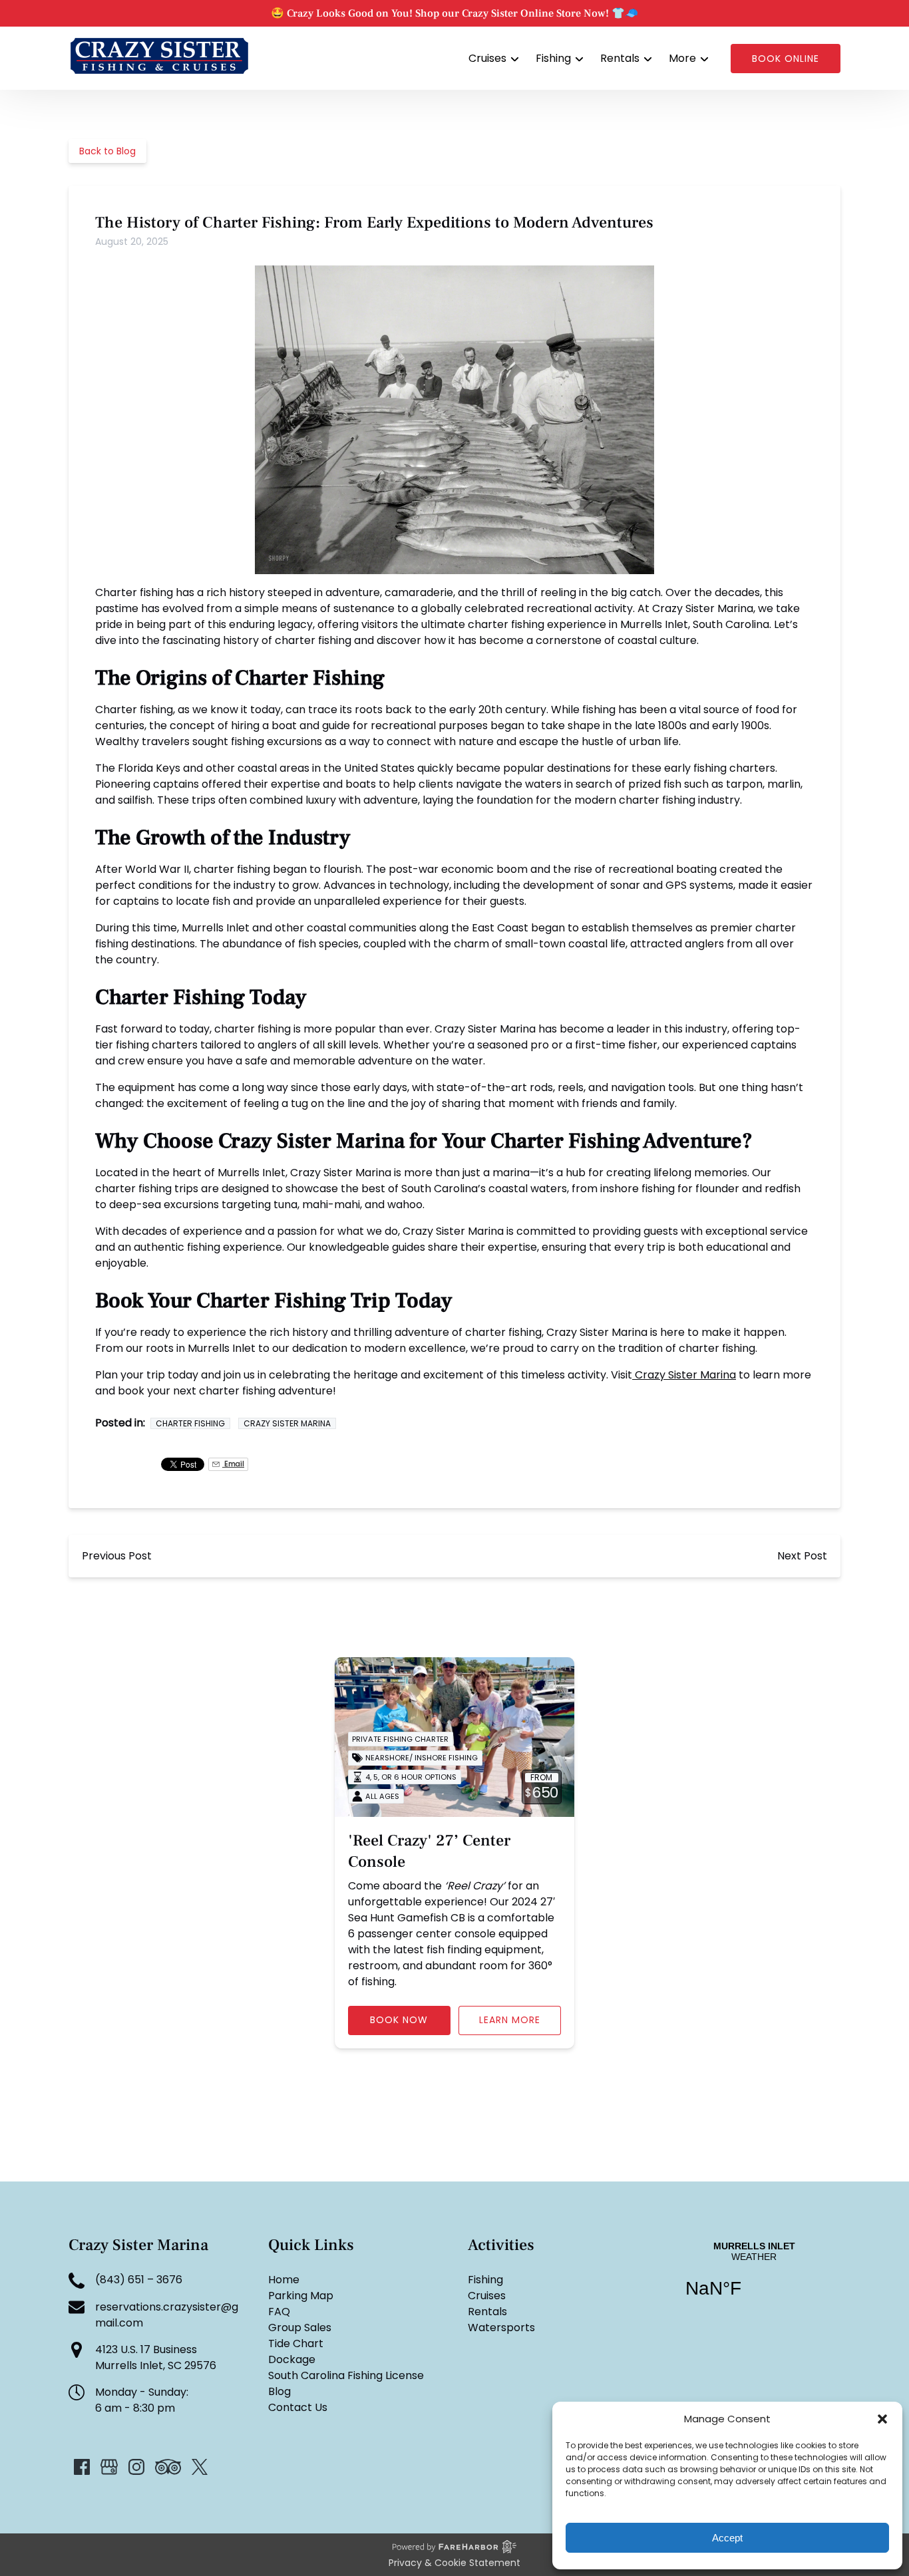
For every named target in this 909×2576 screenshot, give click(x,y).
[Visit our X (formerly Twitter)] (200, 2467)
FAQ (279, 2312)
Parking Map (301, 2296)
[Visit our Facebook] (82, 2467)
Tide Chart (296, 2343)
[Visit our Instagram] (136, 2467)
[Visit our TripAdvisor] (168, 2467)
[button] (882, 2419)
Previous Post (117, 1556)
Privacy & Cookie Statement (454, 2563)
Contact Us (298, 2407)
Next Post (802, 1556)
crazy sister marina (287, 1423)
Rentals (487, 2312)
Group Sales (300, 2328)
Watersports (501, 2328)
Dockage (292, 2359)
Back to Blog (107, 151)
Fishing (485, 2280)
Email (233, 1464)
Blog (279, 2391)
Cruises (487, 2296)
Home (284, 2280)
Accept (727, 2538)
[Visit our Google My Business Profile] (109, 2467)
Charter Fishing (190, 1423)
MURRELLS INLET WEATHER (754, 2278)
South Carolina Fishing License (346, 2375)
